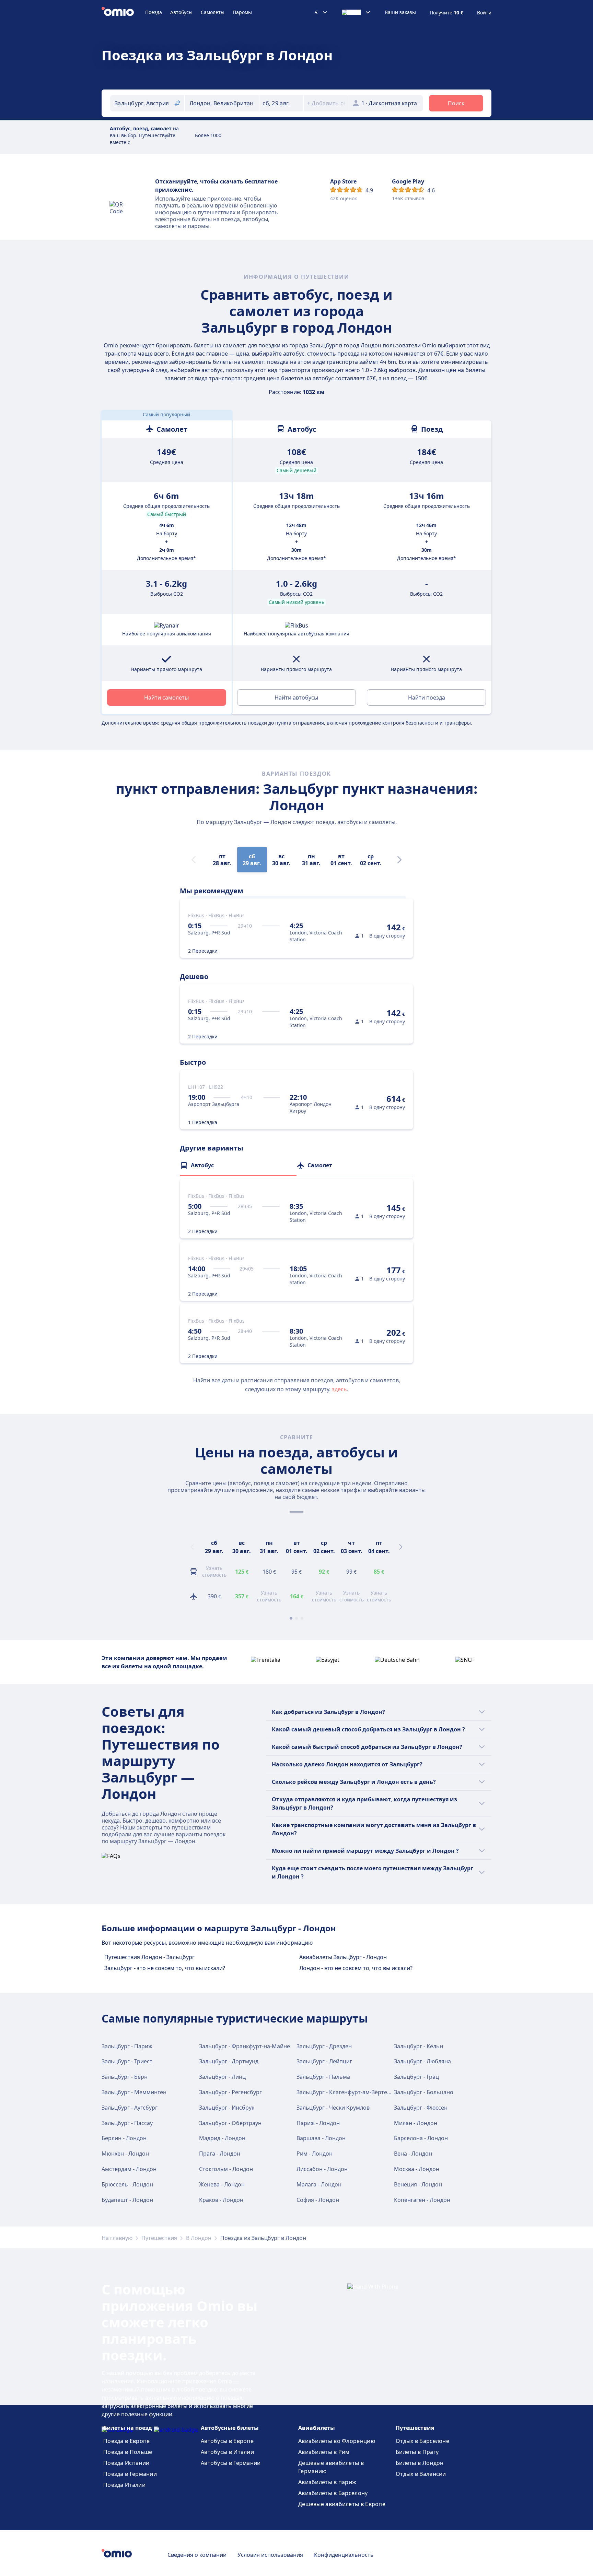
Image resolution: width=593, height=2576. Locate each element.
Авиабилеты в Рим (324, 2452)
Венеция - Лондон (418, 2184)
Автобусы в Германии (231, 2463)
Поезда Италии (124, 2485)
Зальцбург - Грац (416, 2077)
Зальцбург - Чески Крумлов (333, 2108)
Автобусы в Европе (227, 2441)
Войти (484, 13)
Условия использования (270, 2555)
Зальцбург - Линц (222, 2077)
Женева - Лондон (222, 2184)
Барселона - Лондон (421, 2138)
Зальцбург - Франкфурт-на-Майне (245, 2046)
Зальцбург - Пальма (323, 2077)
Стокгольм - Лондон (226, 2169)
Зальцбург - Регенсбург (230, 2092)
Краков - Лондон (221, 2200)
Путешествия (159, 2238)
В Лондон (199, 2238)
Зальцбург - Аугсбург (130, 2108)
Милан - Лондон (416, 2123)
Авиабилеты (317, 2428)
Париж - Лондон (318, 2123)
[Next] (399, 860)
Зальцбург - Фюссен (421, 2108)
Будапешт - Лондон (127, 2200)
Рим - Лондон (315, 2154)
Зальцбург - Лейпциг (324, 2061)
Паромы (242, 12)
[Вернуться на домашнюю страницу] (123, 12)
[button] (281, 103)
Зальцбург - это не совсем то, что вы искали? (165, 1968)
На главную (117, 2238)
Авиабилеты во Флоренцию (337, 2441)
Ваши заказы (400, 12)
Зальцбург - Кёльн (418, 2046)
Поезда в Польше (128, 2452)
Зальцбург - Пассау (127, 2123)
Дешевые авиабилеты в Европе (342, 2504)
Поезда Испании (126, 2463)
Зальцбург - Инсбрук (227, 2108)
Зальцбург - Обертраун (230, 2123)
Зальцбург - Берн (125, 2077)
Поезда (154, 12)
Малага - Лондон (319, 2184)
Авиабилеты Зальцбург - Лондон (343, 1957)
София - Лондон (318, 2200)
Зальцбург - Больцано (424, 2092)
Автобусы (181, 12)
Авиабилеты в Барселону (333, 2493)
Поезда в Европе (127, 2441)
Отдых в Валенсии (421, 2474)
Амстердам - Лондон (129, 2169)
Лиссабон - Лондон (322, 2169)
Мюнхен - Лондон (125, 2154)
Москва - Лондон (417, 2169)
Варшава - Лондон (321, 2138)
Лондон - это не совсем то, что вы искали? (356, 1968)
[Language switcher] (356, 12)
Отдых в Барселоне (422, 2441)
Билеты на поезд (128, 2428)
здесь (339, 1389)
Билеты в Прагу (417, 2452)
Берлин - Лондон (124, 2138)
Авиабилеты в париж (327, 2482)
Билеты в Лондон (420, 2463)
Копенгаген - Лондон (422, 2200)
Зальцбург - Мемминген (134, 2092)
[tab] (238, 1165)
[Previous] (192, 1547)
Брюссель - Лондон (127, 2184)
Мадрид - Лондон (222, 2138)
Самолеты (213, 12)
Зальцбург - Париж (127, 2046)
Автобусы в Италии (227, 2452)
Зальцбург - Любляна (422, 2061)
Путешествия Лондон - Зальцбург (149, 1957)
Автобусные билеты (230, 2428)
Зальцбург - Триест (127, 2061)
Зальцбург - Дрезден (324, 2046)
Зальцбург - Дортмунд (229, 2061)
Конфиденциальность (344, 2555)
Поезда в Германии (130, 2474)
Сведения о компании (197, 2555)
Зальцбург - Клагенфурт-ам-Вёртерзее (348, 2092)
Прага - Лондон (220, 2154)
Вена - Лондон (413, 2154)
